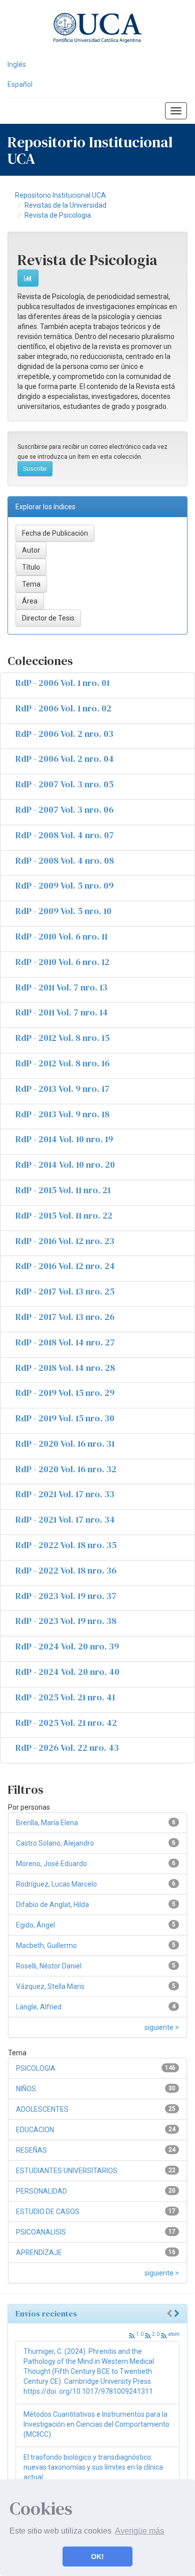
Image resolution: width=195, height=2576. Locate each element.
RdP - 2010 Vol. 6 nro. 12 (62, 962)
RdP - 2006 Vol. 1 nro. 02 (63, 708)
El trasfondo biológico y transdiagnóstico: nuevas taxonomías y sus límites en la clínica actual (93, 2467)
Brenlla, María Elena (47, 1823)
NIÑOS (26, 2089)
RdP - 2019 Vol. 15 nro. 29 (65, 1393)
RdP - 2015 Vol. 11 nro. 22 (64, 1215)
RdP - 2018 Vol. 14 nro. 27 (65, 1342)
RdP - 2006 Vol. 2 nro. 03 (64, 734)
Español (20, 84)
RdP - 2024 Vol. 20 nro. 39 (67, 1646)
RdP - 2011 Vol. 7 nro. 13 (61, 987)
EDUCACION (35, 2130)
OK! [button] (97, 2557)
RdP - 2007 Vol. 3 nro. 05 (64, 784)
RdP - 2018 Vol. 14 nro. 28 (65, 1368)
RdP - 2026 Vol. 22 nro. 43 (67, 1748)
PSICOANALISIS (41, 2232)
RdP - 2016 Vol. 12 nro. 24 (65, 1266)
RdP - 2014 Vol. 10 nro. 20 (65, 1164)
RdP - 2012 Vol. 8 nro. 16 (62, 1063)
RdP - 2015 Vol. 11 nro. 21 (63, 1190)
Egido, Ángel (35, 1925)
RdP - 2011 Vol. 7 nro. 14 (62, 1012)
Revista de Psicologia (58, 215)
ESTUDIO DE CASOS (48, 2212)
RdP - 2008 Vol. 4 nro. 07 (65, 835)
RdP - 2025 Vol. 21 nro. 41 (65, 1697)
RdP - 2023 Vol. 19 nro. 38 (66, 1621)
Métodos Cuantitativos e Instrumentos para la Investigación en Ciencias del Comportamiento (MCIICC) (96, 2424)
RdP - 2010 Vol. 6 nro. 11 (61, 936)
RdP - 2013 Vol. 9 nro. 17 (62, 1089)
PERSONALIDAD (41, 2191)
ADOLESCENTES (42, 2109)
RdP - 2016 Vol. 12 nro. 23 (65, 1241)
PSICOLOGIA (36, 2068)
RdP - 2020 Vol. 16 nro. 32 (66, 1469)
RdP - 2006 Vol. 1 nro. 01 (62, 683)
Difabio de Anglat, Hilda (52, 1905)
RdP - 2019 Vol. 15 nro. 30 (65, 1418)
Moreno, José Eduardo (51, 1864)
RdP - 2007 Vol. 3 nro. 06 (64, 809)
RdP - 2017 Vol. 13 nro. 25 (65, 1291)
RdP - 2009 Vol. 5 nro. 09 (64, 885)
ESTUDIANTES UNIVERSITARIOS (67, 2171)
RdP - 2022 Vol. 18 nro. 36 (66, 1570)
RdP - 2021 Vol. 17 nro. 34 (65, 1519)
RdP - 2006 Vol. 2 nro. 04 (65, 759)
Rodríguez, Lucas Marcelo (56, 1884)
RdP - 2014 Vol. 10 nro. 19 (64, 1139)
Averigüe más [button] (139, 2531)
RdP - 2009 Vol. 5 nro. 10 (63, 911)
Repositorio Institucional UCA (60, 195)
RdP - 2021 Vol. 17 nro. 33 (65, 1494)
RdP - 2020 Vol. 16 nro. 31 (65, 1444)
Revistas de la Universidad (65, 205)
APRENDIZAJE (39, 2253)
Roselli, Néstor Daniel (49, 1966)
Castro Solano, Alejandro (55, 1843)
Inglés (17, 64)
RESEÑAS (31, 2150)
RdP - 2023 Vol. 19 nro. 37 (66, 1596)
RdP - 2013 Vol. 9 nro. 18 (62, 1114)
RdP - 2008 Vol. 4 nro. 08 (65, 860)
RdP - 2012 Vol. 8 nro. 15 (62, 1038)
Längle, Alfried (39, 2007)
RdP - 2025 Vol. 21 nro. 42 (66, 1723)
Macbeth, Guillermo (46, 1945)
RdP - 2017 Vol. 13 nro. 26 (65, 1317)
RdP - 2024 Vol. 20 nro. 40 (67, 1672)
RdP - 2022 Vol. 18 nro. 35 (66, 1545)
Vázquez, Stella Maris (50, 1986)
